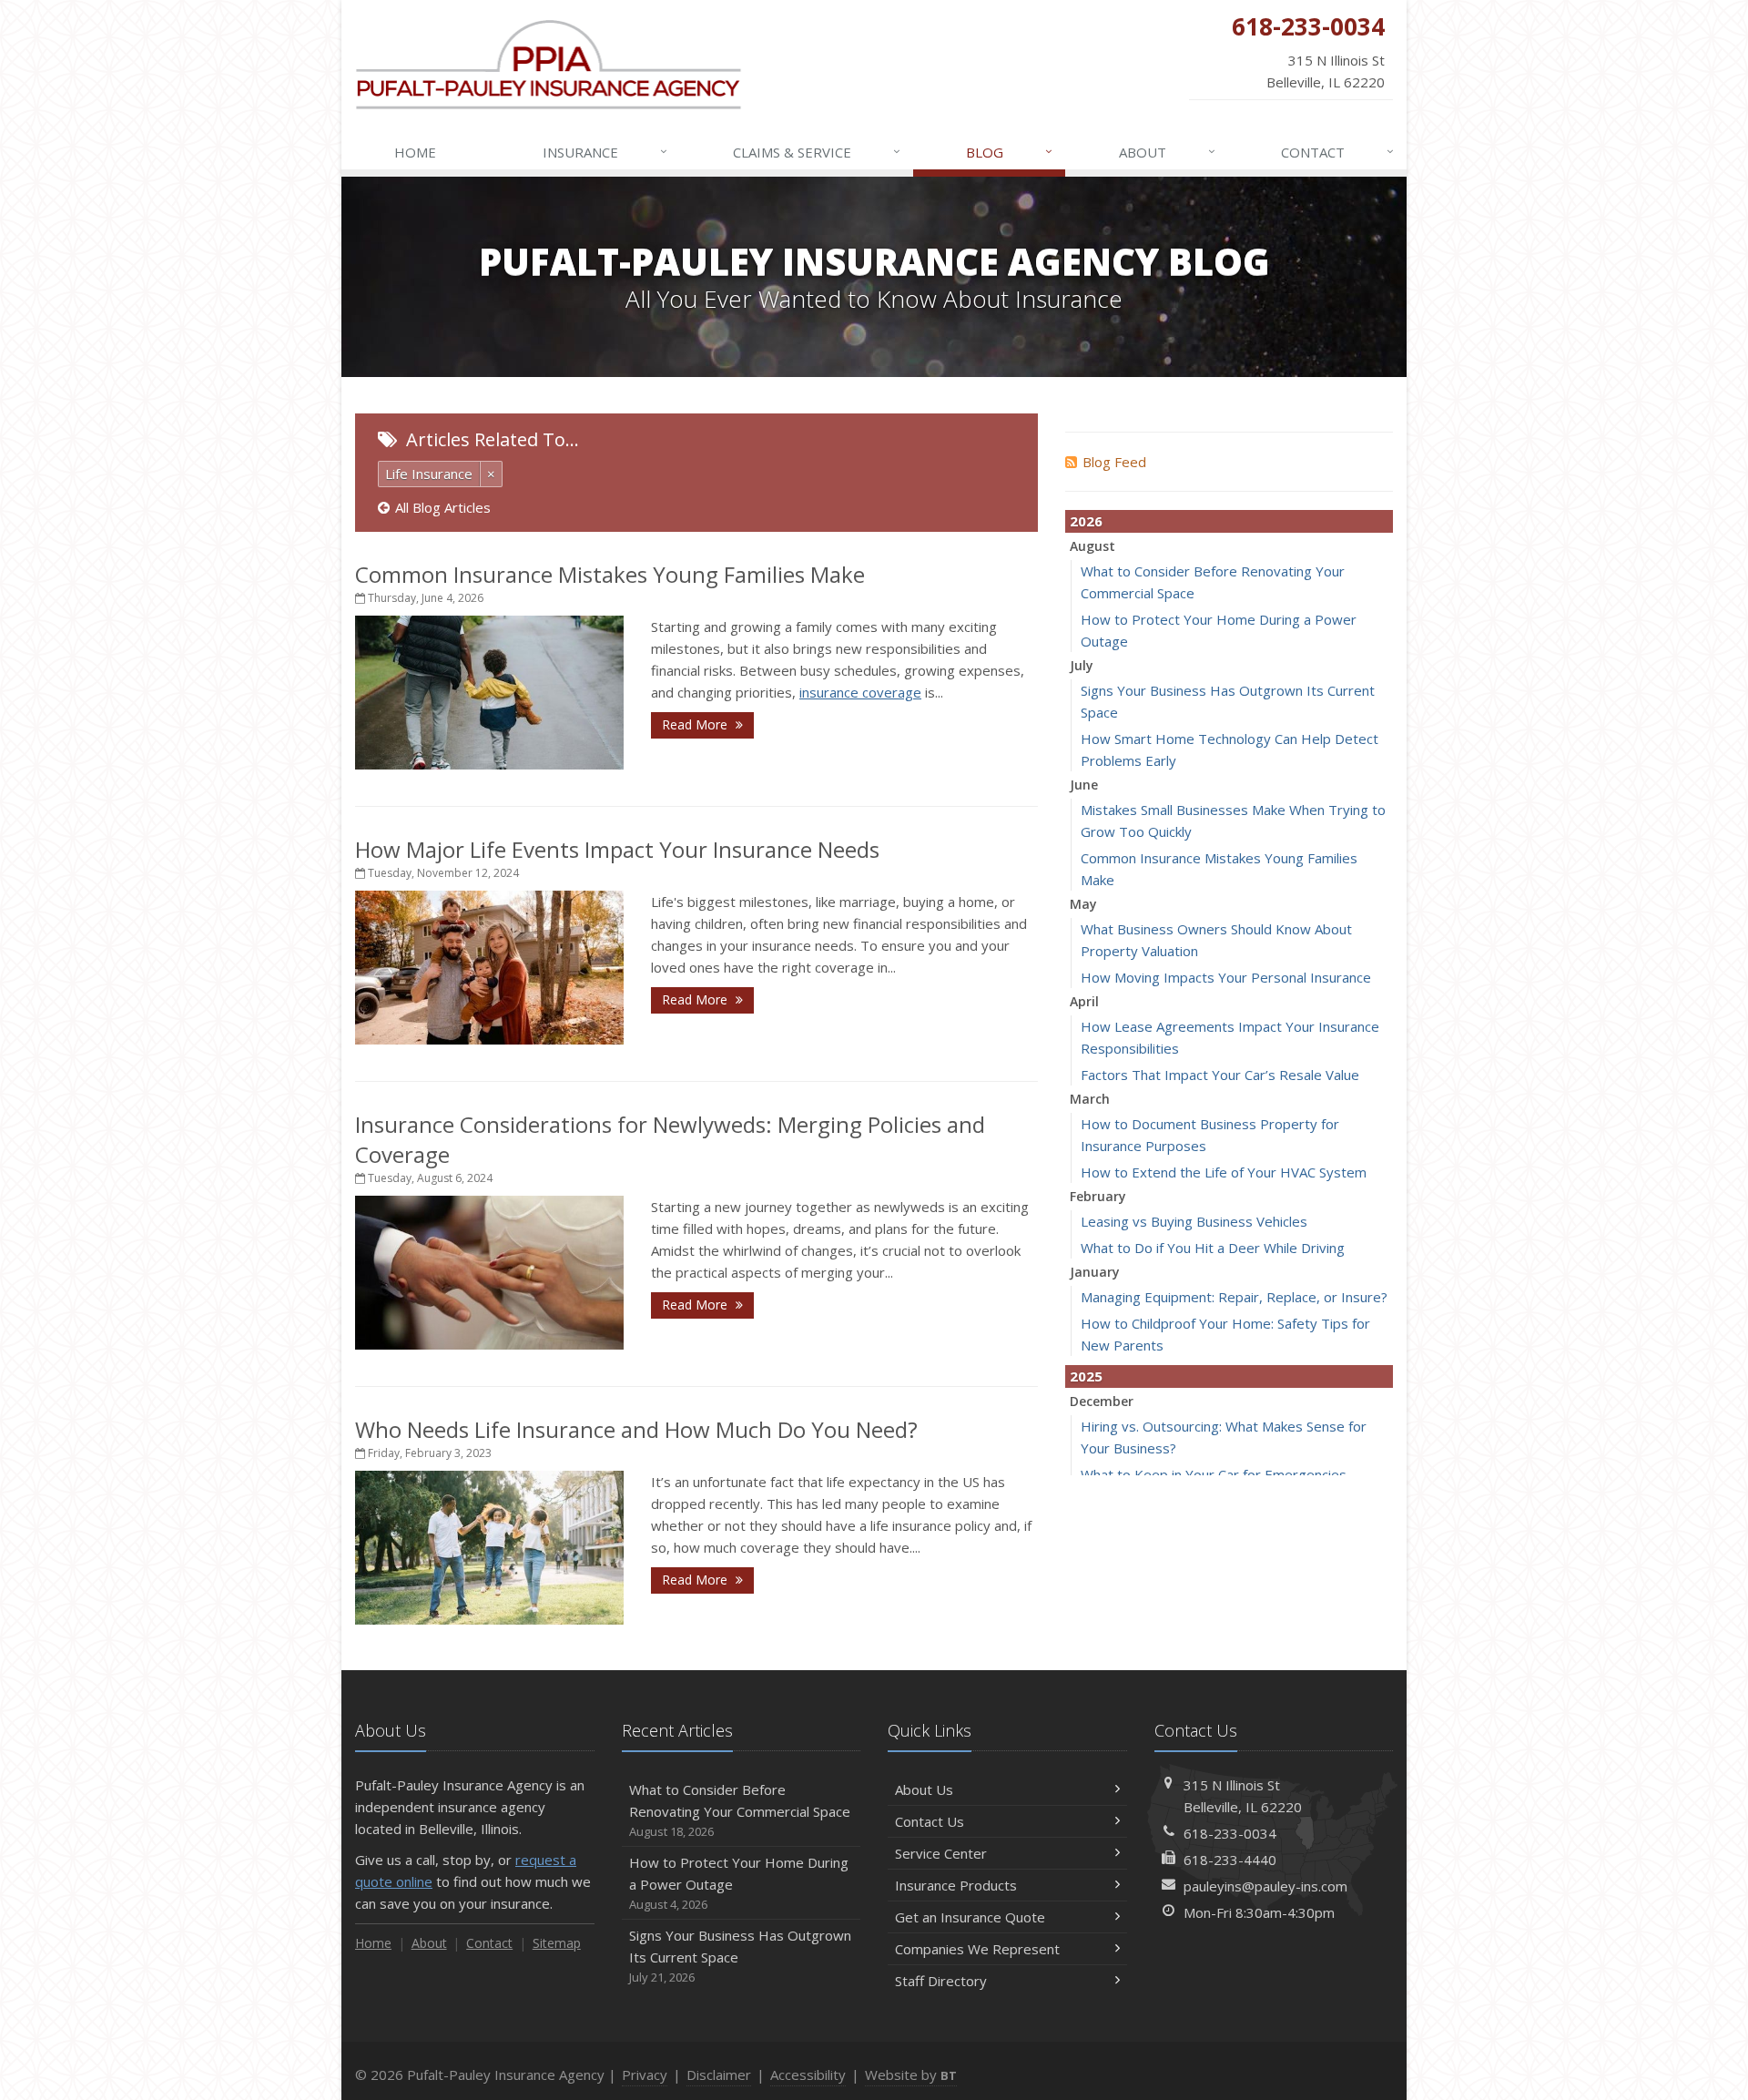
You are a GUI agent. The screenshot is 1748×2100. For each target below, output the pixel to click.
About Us (924, 1789)
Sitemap (557, 1943)
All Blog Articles (443, 507)
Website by (911, 2075)
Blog (1009, 152)
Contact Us (930, 1821)
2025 (1086, 1376)
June (1084, 785)
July (1082, 665)
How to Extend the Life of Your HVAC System (1224, 1172)
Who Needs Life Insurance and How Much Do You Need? (636, 1429)
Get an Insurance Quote (970, 1917)
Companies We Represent (977, 1949)
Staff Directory (941, 1981)
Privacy (645, 2075)
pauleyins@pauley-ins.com (1265, 1886)
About (1167, 152)
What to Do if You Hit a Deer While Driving (1213, 1248)
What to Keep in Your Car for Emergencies (1214, 1474)
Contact (1337, 152)
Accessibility (808, 2075)
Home (415, 152)
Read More (696, 724)
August (1092, 546)
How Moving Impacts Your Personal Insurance (1226, 977)
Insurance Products (956, 1885)
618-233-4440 (1230, 1860)
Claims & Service (817, 152)
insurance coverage (860, 692)
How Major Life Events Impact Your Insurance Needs (617, 849)
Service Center (941, 1853)
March (1090, 1099)
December (1102, 1401)
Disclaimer (719, 2075)
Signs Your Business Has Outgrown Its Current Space (740, 1956)
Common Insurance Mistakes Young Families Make (610, 574)
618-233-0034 (1230, 1833)
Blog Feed (1114, 462)
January (1095, 1272)
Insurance (605, 152)
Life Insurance (429, 474)
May (1083, 904)
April (1084, 1001)
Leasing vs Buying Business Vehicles (1194, 1221)
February (1098, 1196)
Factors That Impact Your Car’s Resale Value (1220, 1075)
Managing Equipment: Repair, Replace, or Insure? (1234, 1297)
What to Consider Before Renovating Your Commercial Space (740, 1810)
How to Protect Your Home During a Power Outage (739, 1883)
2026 (1086, 521)
